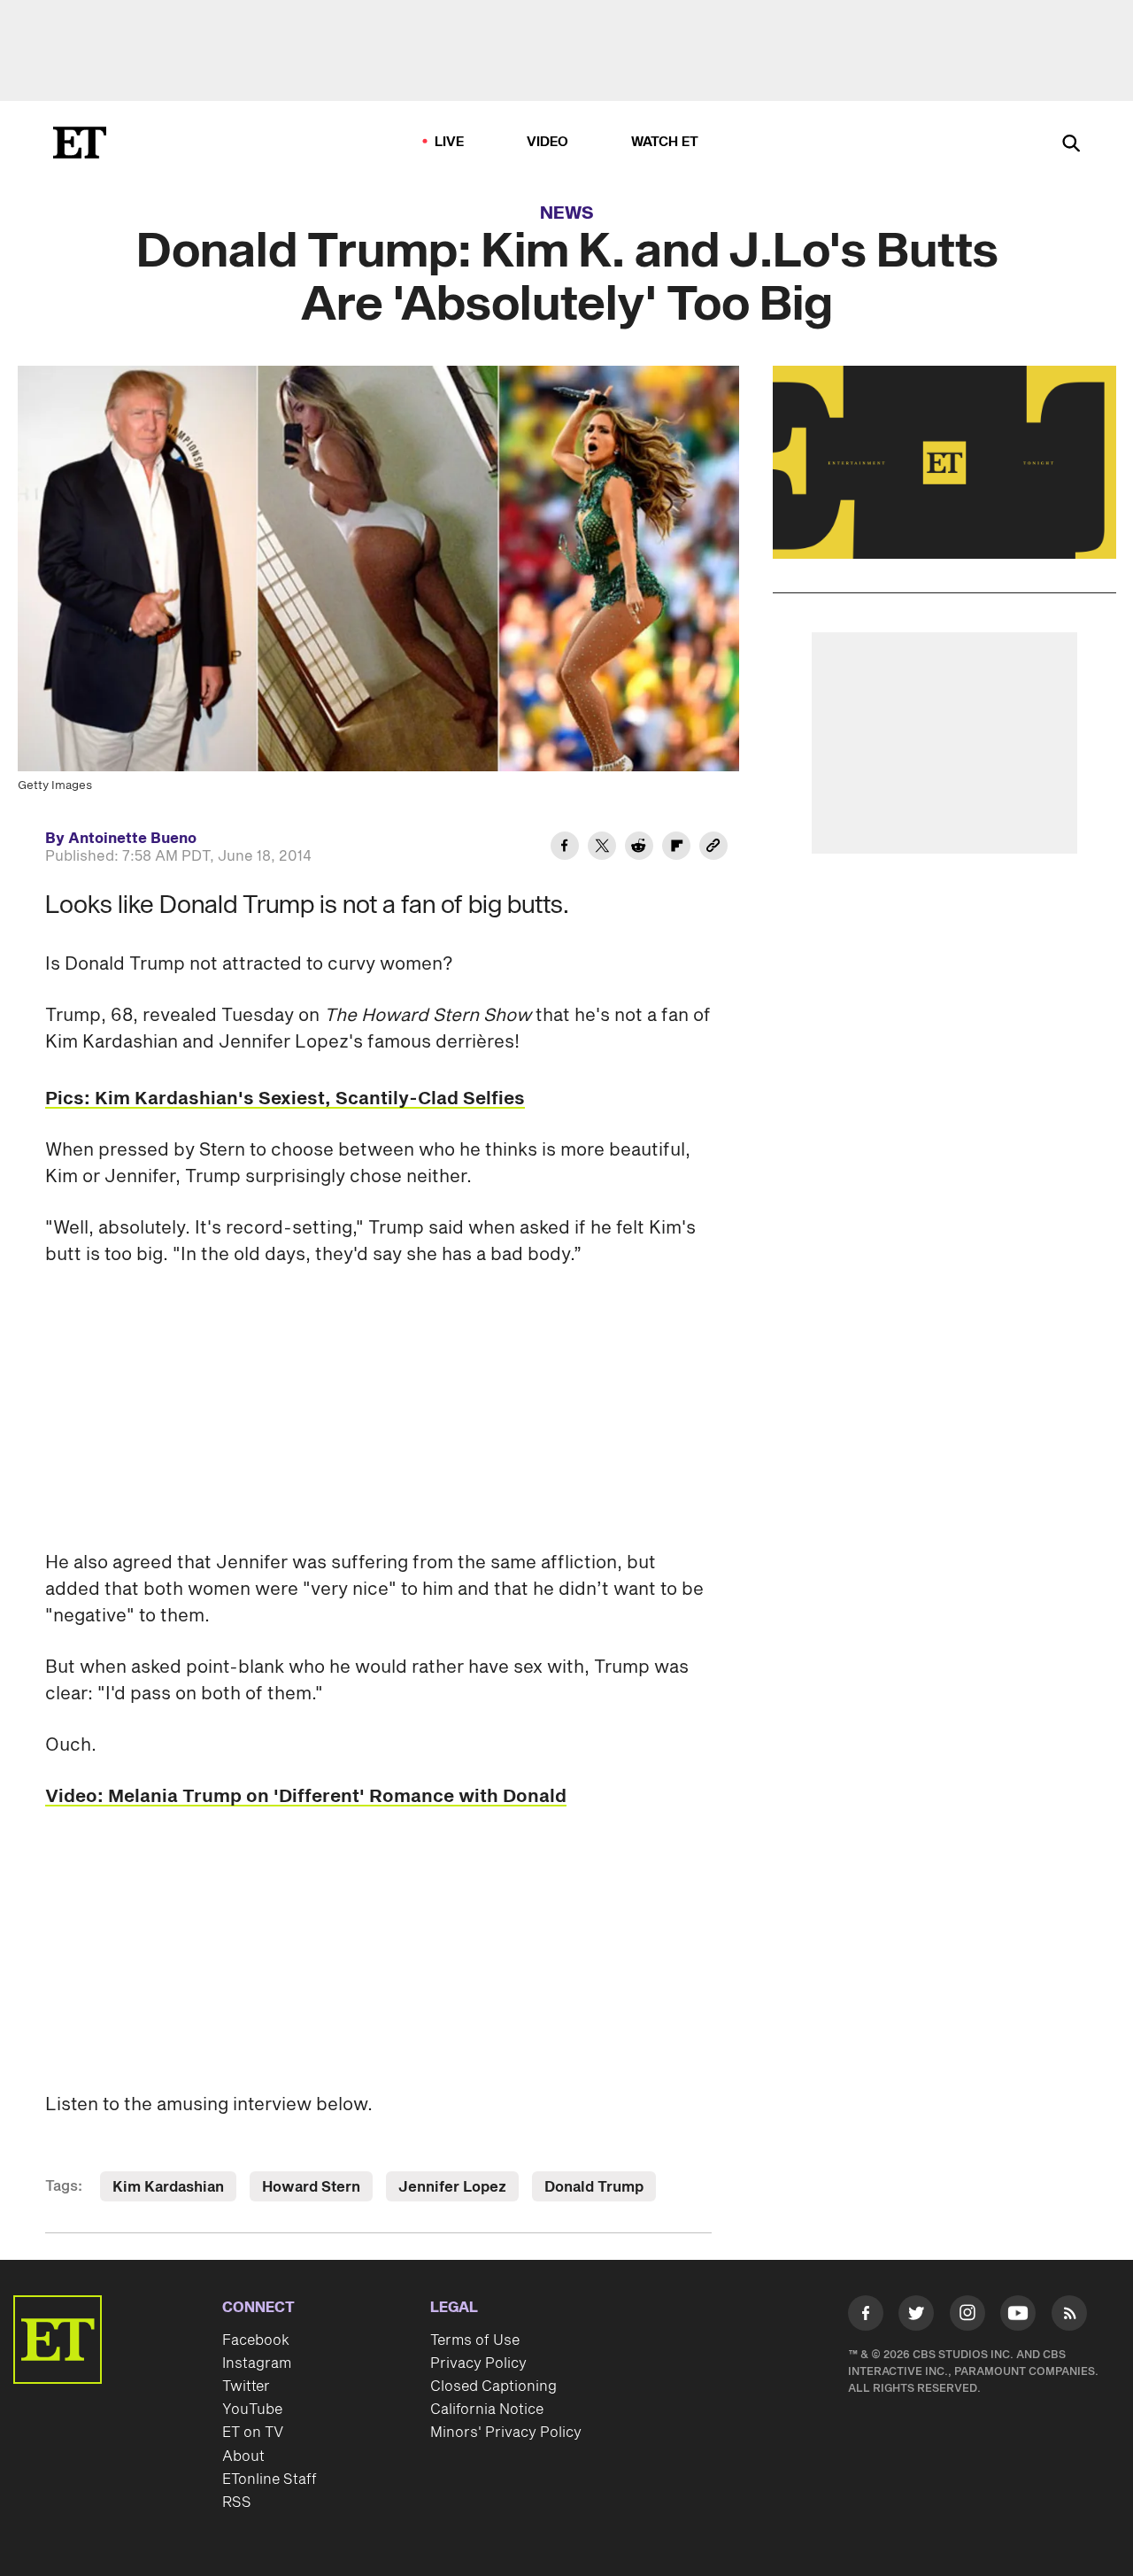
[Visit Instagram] (967, 2317)
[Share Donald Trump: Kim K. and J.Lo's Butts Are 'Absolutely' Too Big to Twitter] (602, 848)
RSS (237, 2503)
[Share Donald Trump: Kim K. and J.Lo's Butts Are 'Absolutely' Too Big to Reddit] (639, 848)
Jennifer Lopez (452, 2187)
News (567, 213)
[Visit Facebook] (866, 2317)
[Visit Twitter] (916, 2317)
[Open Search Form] (1071, 145)
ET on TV (253, 2433)
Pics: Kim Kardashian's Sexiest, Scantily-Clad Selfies (285, 1099)
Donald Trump (594, 2187)
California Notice (487, 2410)
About (243, 2456)
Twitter (246, 2386)
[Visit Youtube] (1018, 2313)
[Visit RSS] (1069, 2317)
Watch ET (665, 142)
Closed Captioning (493, 2386)
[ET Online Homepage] (80, 143)
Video (548, 142)
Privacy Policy (478, 2363)
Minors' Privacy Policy (506, 2433)
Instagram (257, 2363)
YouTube (252, 2410)
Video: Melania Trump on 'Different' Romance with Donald (306, 1797)
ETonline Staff (270, 2479)
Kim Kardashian (168, 2187)
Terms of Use (475, 2340)
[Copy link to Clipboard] (713, 848)
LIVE (450, 142)
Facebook (256, 2340)
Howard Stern (311, 2187)
